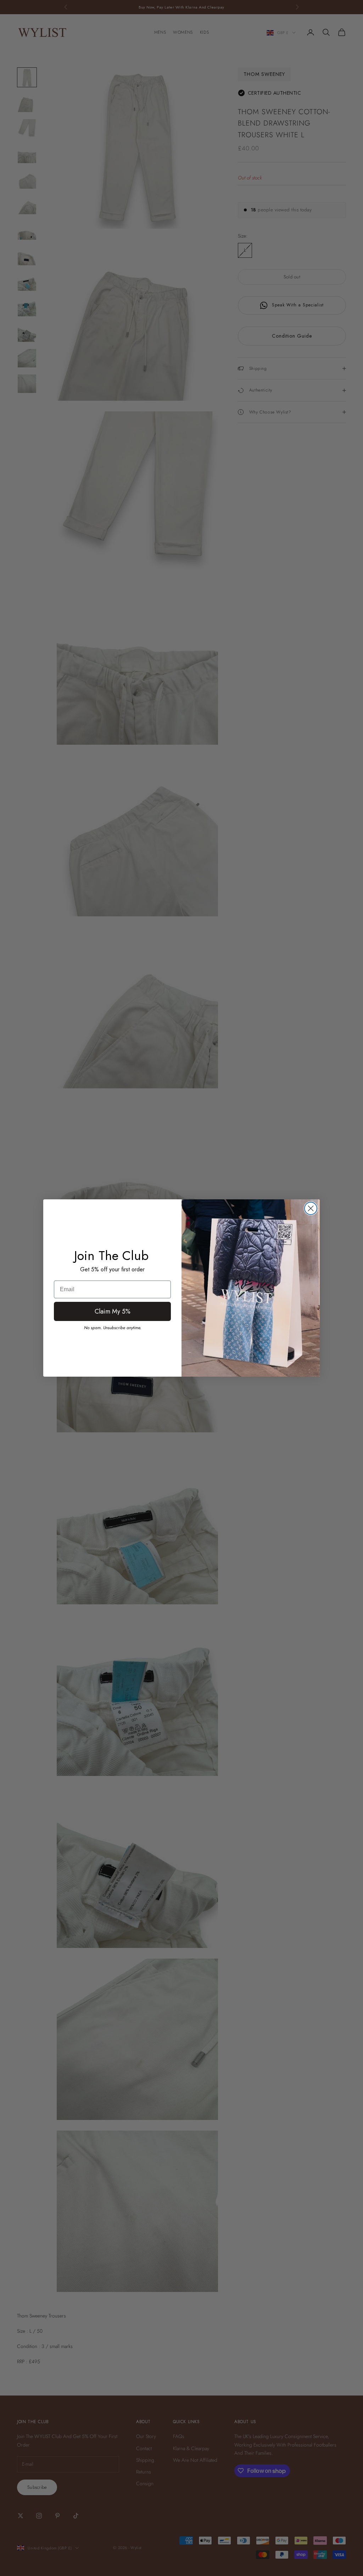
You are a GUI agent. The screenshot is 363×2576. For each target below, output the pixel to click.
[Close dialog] (311, 1208)
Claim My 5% (113, 1311)
